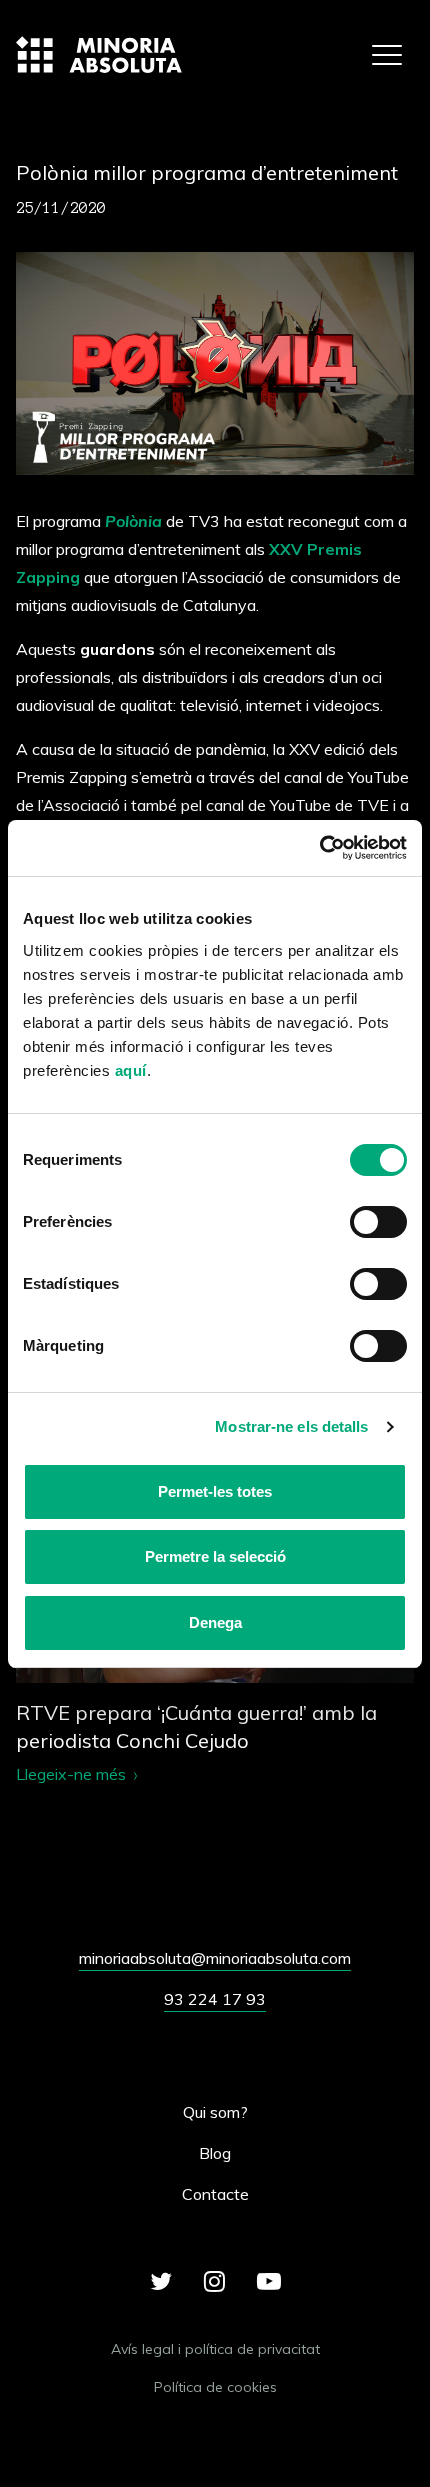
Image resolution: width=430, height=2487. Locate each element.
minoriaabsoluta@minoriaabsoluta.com (215, 1958)
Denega (215, 1622)
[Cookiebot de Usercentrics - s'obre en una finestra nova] (319, 848)
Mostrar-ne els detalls (291, 1426)
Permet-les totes (215, 1491)
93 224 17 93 (215, 1999)
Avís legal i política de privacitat (215, 2349)
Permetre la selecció (215, 1556)
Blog (215, 2153)
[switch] (378, 1222)
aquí (131, 1070)
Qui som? (215, 2112)
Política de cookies (215, 2387)
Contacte (215, 2194)
